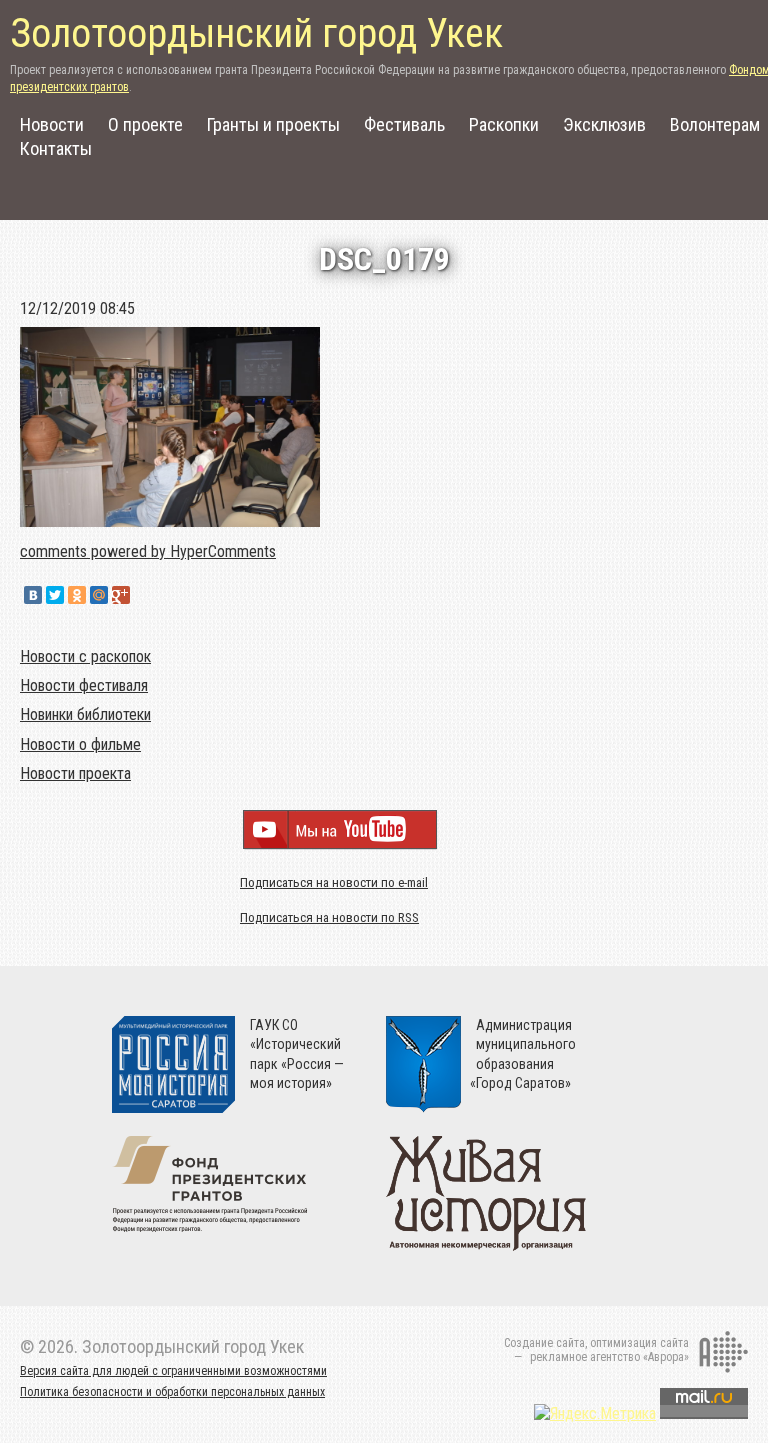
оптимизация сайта (639, 1343)
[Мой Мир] (99, 595)
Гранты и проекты (273, 124)
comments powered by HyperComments (148, 551)
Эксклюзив (604, 124)
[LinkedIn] (143, 595)
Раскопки (504, 124)
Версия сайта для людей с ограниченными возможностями (173, 1371)
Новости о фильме (80, 744)
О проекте (145, 124)
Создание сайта (544, 1343)
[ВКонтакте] (33, 595)
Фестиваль (404, 124)
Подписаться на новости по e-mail (334, 882)
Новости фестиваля (84, 685)
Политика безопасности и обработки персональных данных (172, 1392)
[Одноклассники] (77, 595)
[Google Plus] (121, 595)
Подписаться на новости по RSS (329, 917)
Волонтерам (715, 124)
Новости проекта (75, 773)
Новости (52, 124)
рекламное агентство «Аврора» (609, 1357)
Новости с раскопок (85, 656)
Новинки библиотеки (85, 714)
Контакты (56, 148)
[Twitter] (55, 595)
